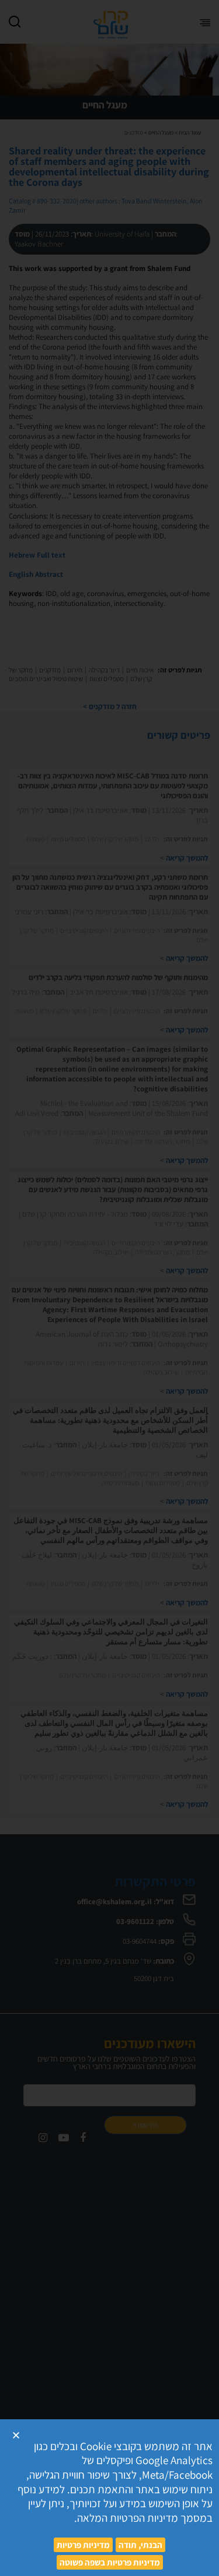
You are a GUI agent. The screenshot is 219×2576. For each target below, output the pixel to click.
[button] (16, 2435)
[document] (109, 1288)
